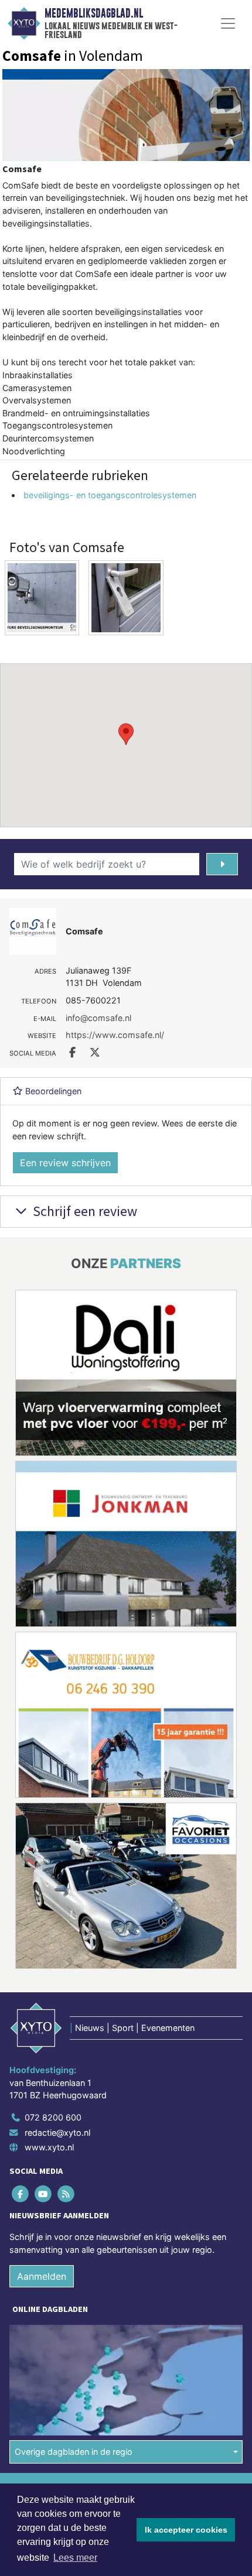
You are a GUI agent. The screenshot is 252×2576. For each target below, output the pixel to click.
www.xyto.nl (49, 2147)
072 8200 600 (53, 2117)
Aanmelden (42, 2276)
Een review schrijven (65, 1163)
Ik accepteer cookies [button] (186, 2530)
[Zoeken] (222, 864)
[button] (126, 734)
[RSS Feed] (67, 2193)
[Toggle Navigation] (228, 23)
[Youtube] (44, 2193)
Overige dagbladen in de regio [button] (74, 2452)
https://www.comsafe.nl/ (115, 1035)
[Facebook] (21, 2193)
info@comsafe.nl (98, 1018)
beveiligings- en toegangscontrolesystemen (110, 495)
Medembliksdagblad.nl (94, 13)
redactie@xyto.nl (57, 2133)
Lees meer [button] (75, 2558)
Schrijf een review (84, 1211)
